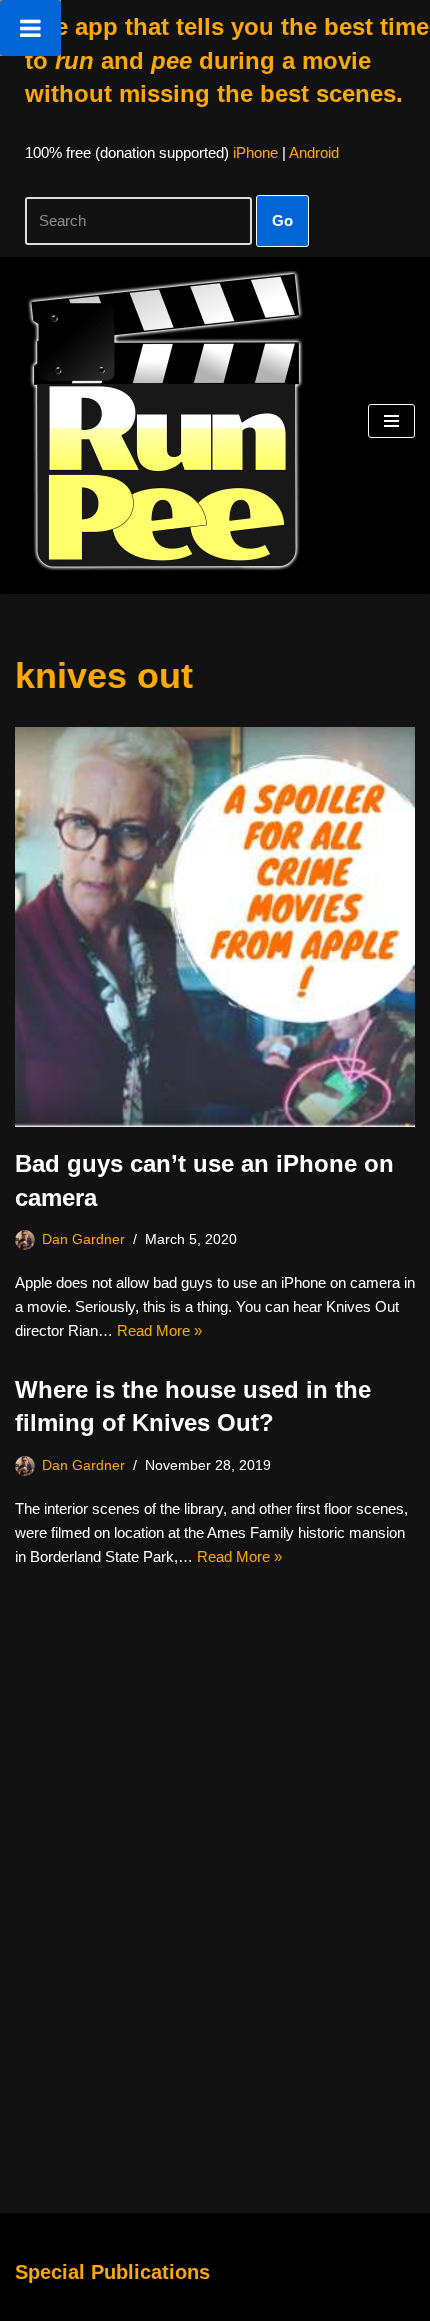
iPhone (255, 152)
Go (282, 220)
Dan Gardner (83, 1239)
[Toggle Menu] (30, 28)
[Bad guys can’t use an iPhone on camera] (215, 927)
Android (314, 152)
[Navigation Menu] (391, 421)
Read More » (159, 1330)
